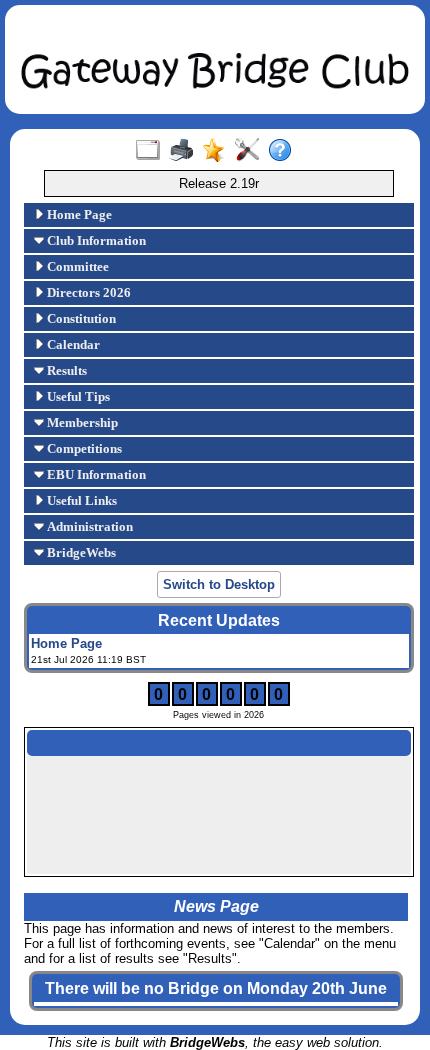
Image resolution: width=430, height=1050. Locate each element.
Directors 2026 (87, 292)
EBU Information (95, 474)
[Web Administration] (251, 151)
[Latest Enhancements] (218, 151)
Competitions (83, 448)
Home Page (78, 214)
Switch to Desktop (219, 584)
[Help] (284, 151)
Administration (88, 526)
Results (65, 370)
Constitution (80, 318)
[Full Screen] (152, 151)
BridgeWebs (80, 552)
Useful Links (80, 500)
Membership (81, 422)
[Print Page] (185, 151)
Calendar (72, 344)
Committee (76, 266)
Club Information (95, 240)
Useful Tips (77, 396)
